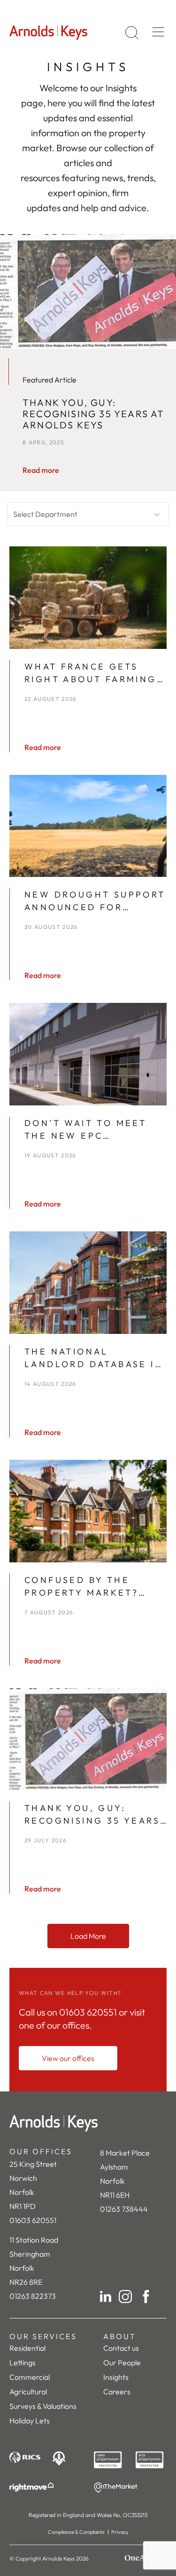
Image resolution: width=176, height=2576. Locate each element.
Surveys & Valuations (43, 2406)
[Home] (88, 2123)
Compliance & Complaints (76, 2532)
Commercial (30, 2377)
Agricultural (28, 2392)
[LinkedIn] (106, 2296)
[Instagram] (125, 2296)
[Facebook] (146, 2296)
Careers (117, 2392)
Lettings (23, 2363)
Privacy (120, 2532)
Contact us (121, 2348)
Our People (122, 2363)
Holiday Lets (30, 2421)
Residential (27, 2348)
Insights (116, 2377)
